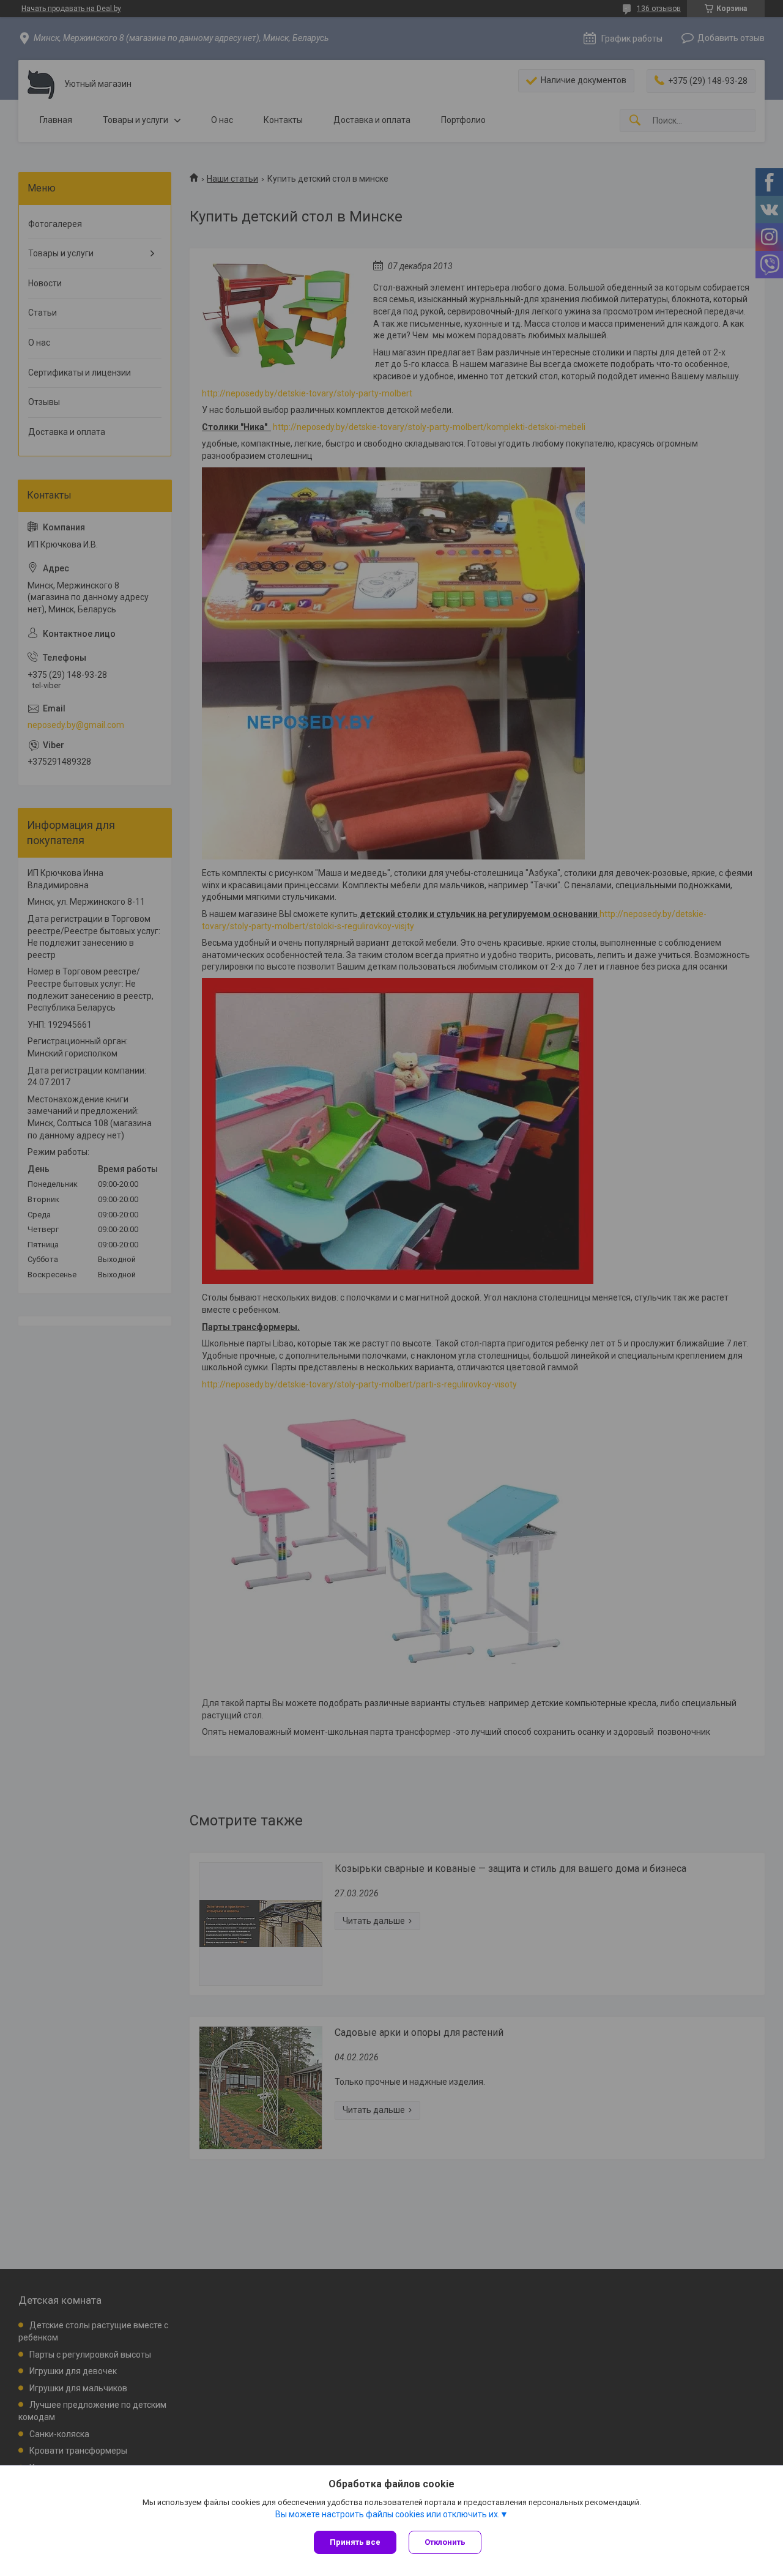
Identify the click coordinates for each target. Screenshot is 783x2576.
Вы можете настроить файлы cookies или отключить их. (388, 2514)
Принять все (355, 2542)
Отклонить (445, 2542)
